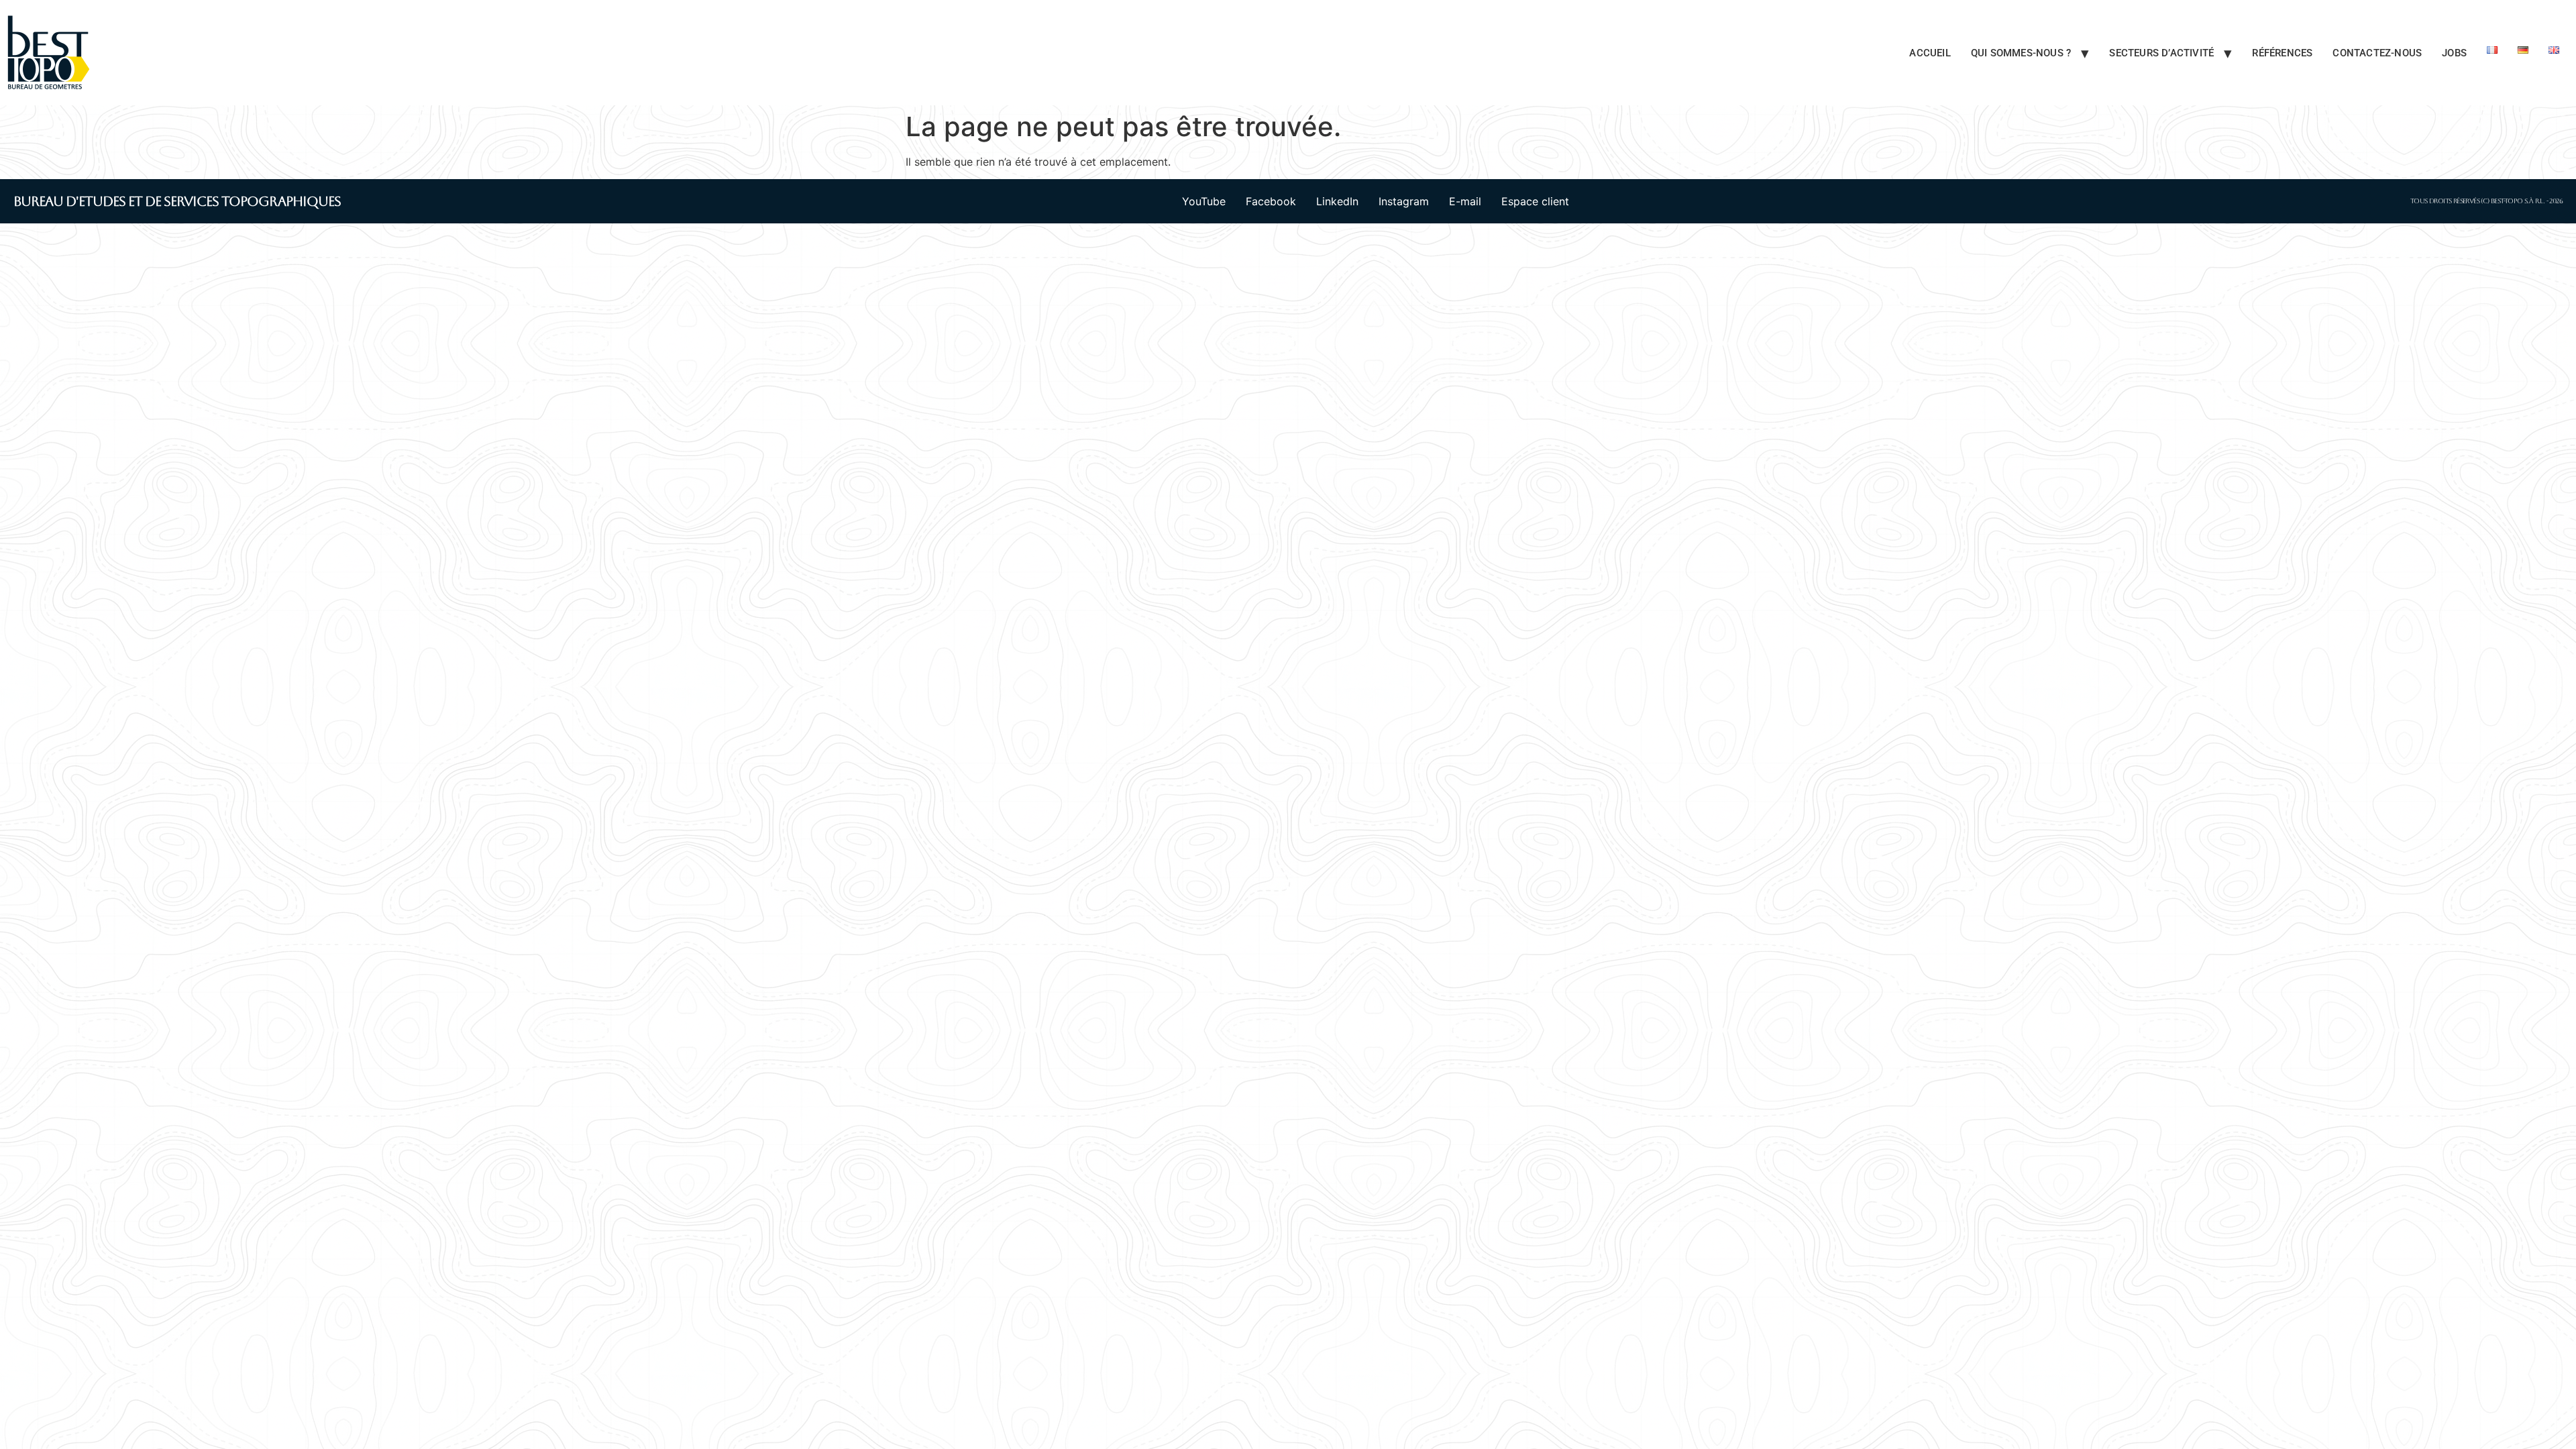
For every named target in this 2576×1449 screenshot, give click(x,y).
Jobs (2454, 53)
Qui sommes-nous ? (2021, 53)
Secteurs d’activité (2161, 53)
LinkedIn (1337, 201)
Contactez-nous (2377, 53)
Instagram (1404, 201)
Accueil (1930, 53)
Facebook (1271, 201)
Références (2282, 53)
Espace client (1535, 201)
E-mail (1465, 201)
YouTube (1204, 201)
